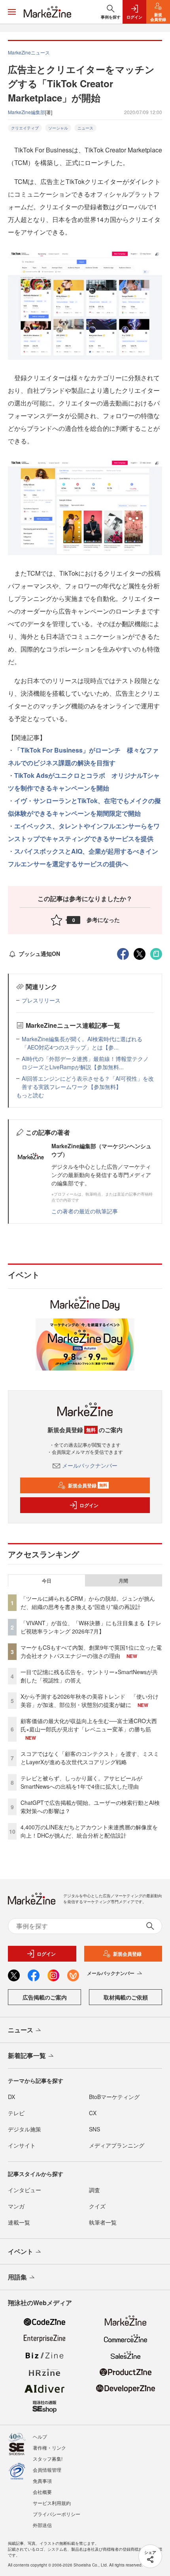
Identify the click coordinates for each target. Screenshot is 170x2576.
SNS (94, 2129)
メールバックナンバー (90, 1465)
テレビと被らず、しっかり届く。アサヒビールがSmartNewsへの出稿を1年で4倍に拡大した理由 (81, 1782)
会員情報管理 (47, 2470)
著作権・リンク (49, 2447)
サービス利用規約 (52, 2503)
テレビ (16, 2113)
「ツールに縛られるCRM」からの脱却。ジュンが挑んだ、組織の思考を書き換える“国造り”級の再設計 (88, 1602)
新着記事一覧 (27, 2055)
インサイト (22, 2145)
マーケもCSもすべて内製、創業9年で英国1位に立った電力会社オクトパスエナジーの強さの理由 (91, 1651)
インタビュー (25, 2190)
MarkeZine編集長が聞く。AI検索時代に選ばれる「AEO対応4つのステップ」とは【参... (82, 1043)
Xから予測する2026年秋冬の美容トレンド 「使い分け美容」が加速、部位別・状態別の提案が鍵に (90, 1700)
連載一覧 (19, 2222)
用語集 (17, 2277)
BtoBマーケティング (114, 2097)
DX (11, 2097)
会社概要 (42, 2492)
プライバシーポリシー (57, 2514)
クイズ (97, 2206)
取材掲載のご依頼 (126, 1997)
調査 (94, 2190)
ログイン (89, 1505)
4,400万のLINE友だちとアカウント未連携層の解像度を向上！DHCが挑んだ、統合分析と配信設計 (89, 1831)
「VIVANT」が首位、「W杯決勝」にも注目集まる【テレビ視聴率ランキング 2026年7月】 (91, 1627)
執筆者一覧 (103, 2222)
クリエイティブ (25, 128)
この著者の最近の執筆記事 (85, 1211)
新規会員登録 (88, 1485)
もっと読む (30, 1095)
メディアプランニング (117, 2145)
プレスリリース (41, 1000)
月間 (123, 1581)
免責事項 (42, 2481)
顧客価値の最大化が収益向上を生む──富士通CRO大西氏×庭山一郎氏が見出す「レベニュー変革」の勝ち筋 (89, 1725)
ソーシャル (58, 128)
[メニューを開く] (12, 12)
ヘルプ (40, 2436)
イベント (21, 2251)
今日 (47, 1581)
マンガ (16, 2206)
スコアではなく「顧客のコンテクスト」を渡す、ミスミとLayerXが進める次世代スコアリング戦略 (90, 1758)
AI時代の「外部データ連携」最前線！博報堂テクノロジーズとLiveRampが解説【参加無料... (85, 1063)
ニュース (85, 128)
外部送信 (42, 2525)
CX (93, 2113)
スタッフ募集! (48, 2459)
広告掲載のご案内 (45, 1997)
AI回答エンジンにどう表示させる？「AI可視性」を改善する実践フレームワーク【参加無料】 (88, 1082)
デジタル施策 (25, 2129)
